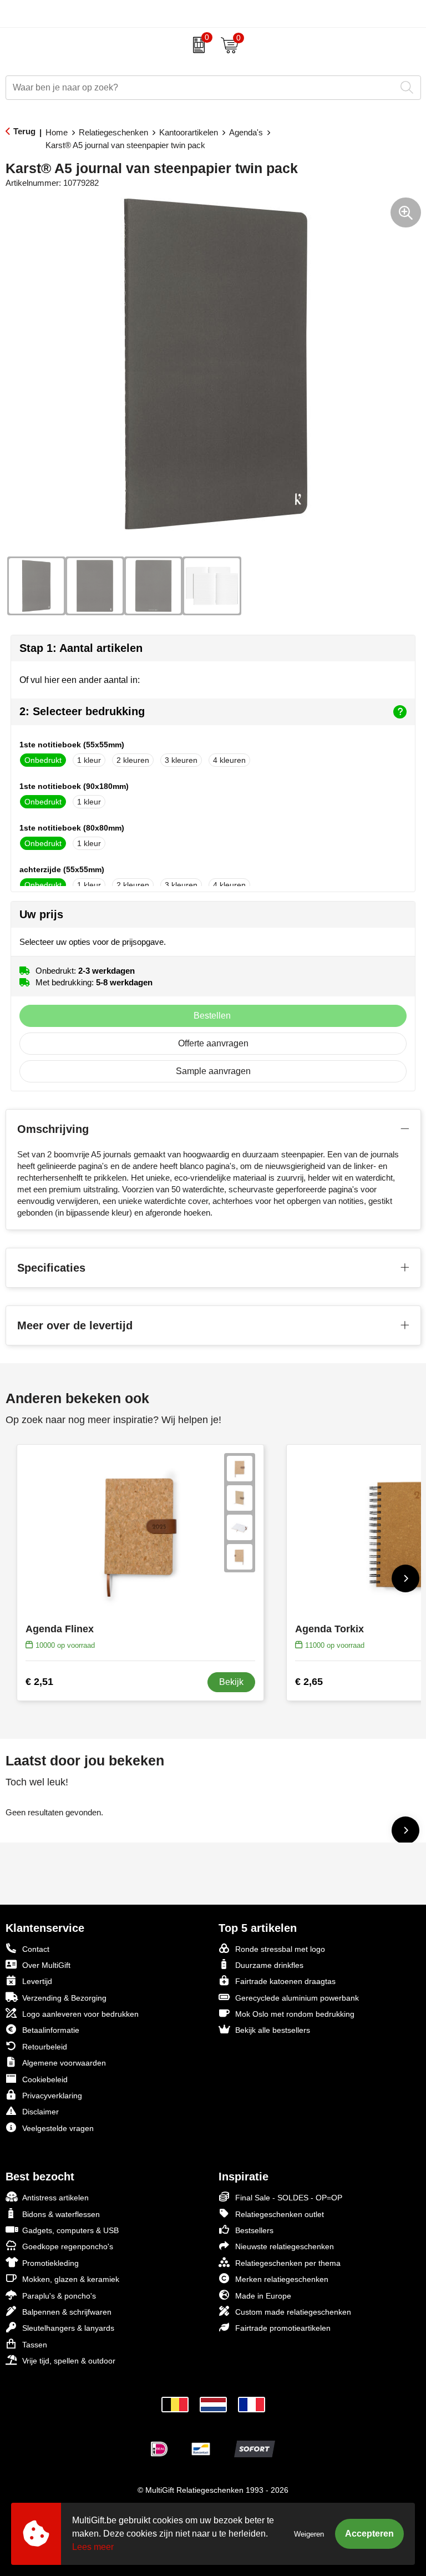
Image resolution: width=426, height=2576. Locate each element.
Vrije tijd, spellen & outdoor (69, 2361)
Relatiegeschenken (113, 132)
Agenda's (246, 132)
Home (57, 132)
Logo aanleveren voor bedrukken (80, 2014)
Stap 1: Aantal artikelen (81, 648)
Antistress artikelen (55, 2198)
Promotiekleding (50, 2263)
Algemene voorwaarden (64, 2063)
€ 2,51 (39, 1682)
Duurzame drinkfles (269, 1965)
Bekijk (231, 1682)
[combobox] (201, 88)
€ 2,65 (309, 1682)
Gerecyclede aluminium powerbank (297, 1998)
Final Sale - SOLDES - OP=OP (289, 2198)
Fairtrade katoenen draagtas (285, 1981)
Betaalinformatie (51, 2030)
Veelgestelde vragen (58, 2128)
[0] (196, 45)
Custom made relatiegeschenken (293, 2312)
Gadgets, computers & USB (70, 2230)
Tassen (35, 2345)
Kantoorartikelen (189, 132)
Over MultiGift (46, 1965)
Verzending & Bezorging (64, 1998)
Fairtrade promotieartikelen (283, 2328)
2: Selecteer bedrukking (82, 711)
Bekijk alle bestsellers (273, 2030)
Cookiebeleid (45, 2079)
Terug (24, 131)
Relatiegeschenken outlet (280, 2214)
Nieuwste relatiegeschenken (285, 2246)
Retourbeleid (45, 2047)
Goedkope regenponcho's (68, 2246)
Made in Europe (263, 2296)
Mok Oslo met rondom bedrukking (295, 2014)
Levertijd (37, 1981)
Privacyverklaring (52, 2096)
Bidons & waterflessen (61, 2214)
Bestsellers (254, 2230)
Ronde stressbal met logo (280, 1949)
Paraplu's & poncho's (59, 2296)
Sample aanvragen (213, 1071)
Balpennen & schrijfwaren (67, 2312)
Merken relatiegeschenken (282, 2279)
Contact (36, 1949)
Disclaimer (40, 2112)
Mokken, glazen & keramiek (71, 2279)
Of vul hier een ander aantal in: (80, 680)
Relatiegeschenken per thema (288, 2263)
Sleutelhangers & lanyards (68, 2328)
